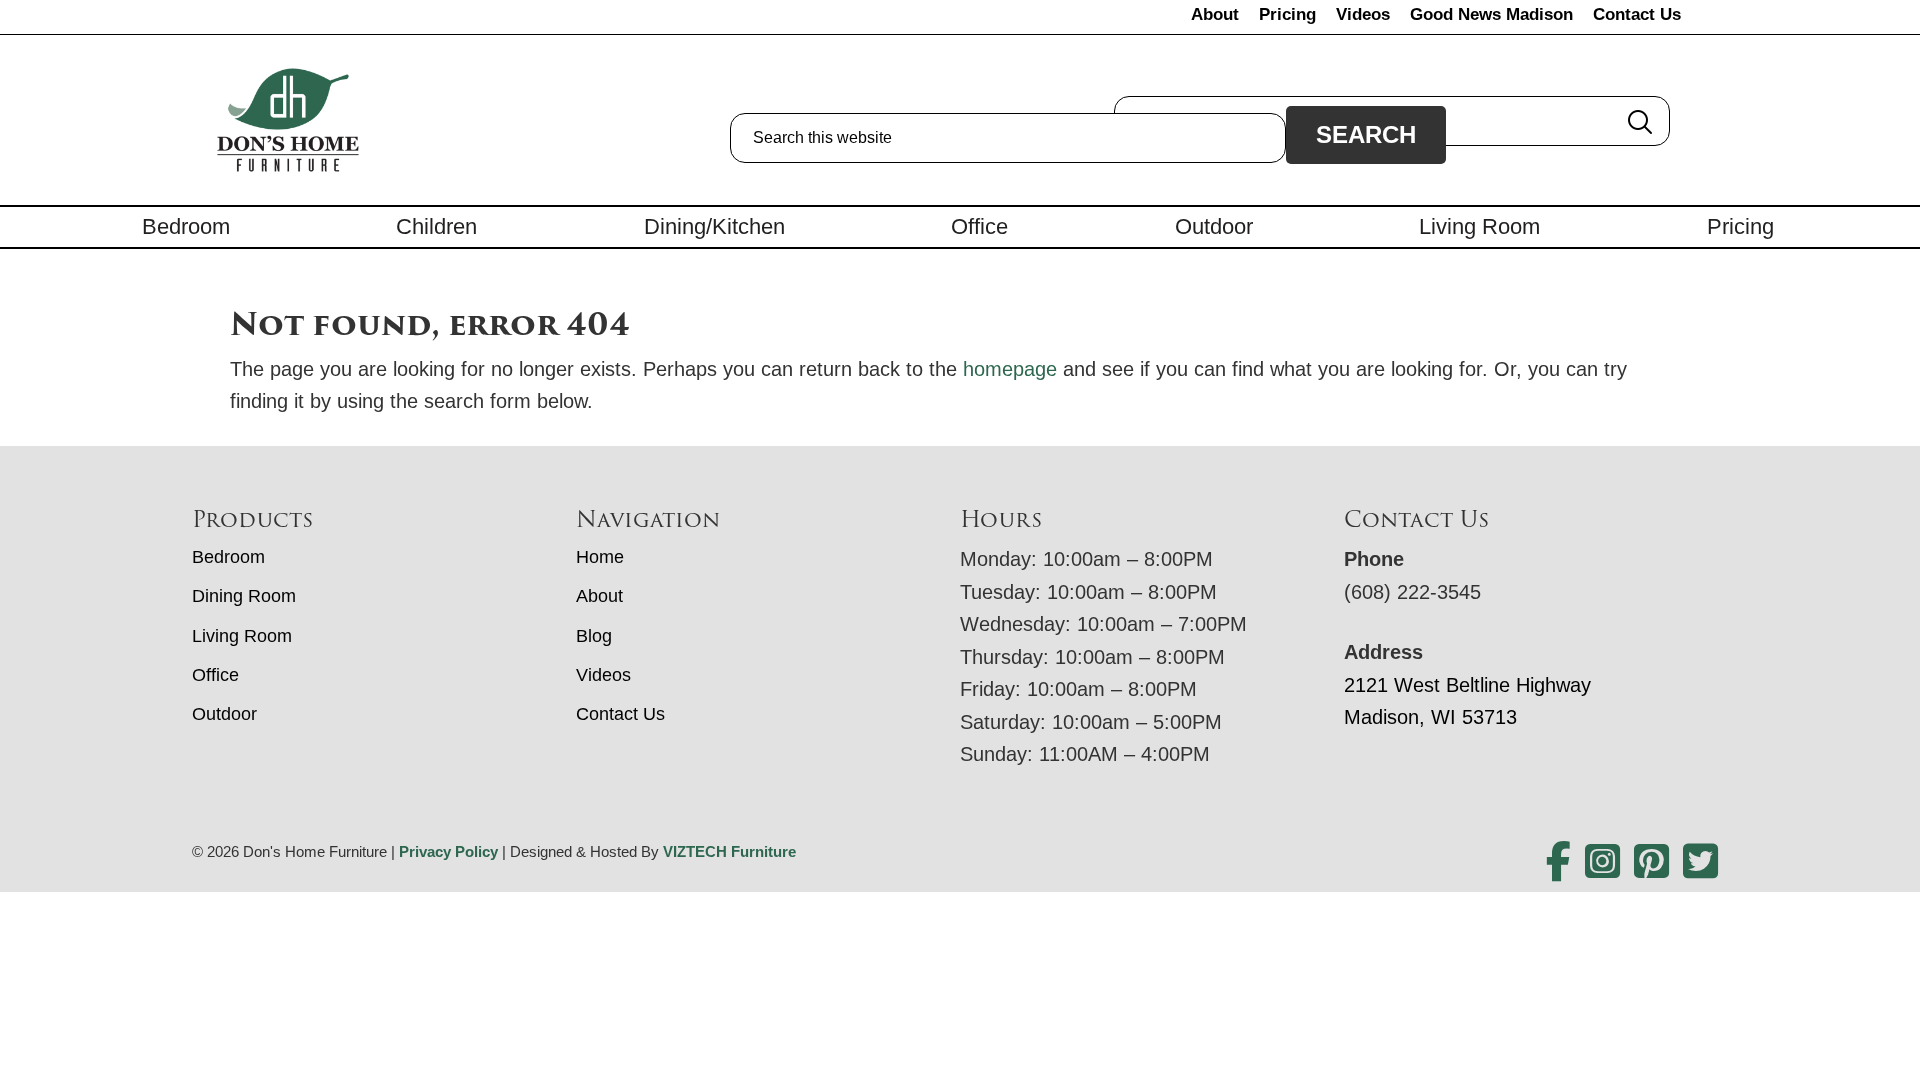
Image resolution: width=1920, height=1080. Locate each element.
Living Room (1479, 226)
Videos (1363, 14)
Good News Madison (1491, 14)
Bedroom (186, 226)
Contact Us (1637, 14)
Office (979, 226)
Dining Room (244, 596)
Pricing (1287, 14)
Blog (594, 636)
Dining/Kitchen (714, 226)
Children (436, 226)
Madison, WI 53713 (1430, 717)
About (1215, 14)
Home (600, 557)
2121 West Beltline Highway (1467, 685)
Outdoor (1214, 226)
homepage (1010, 369)
